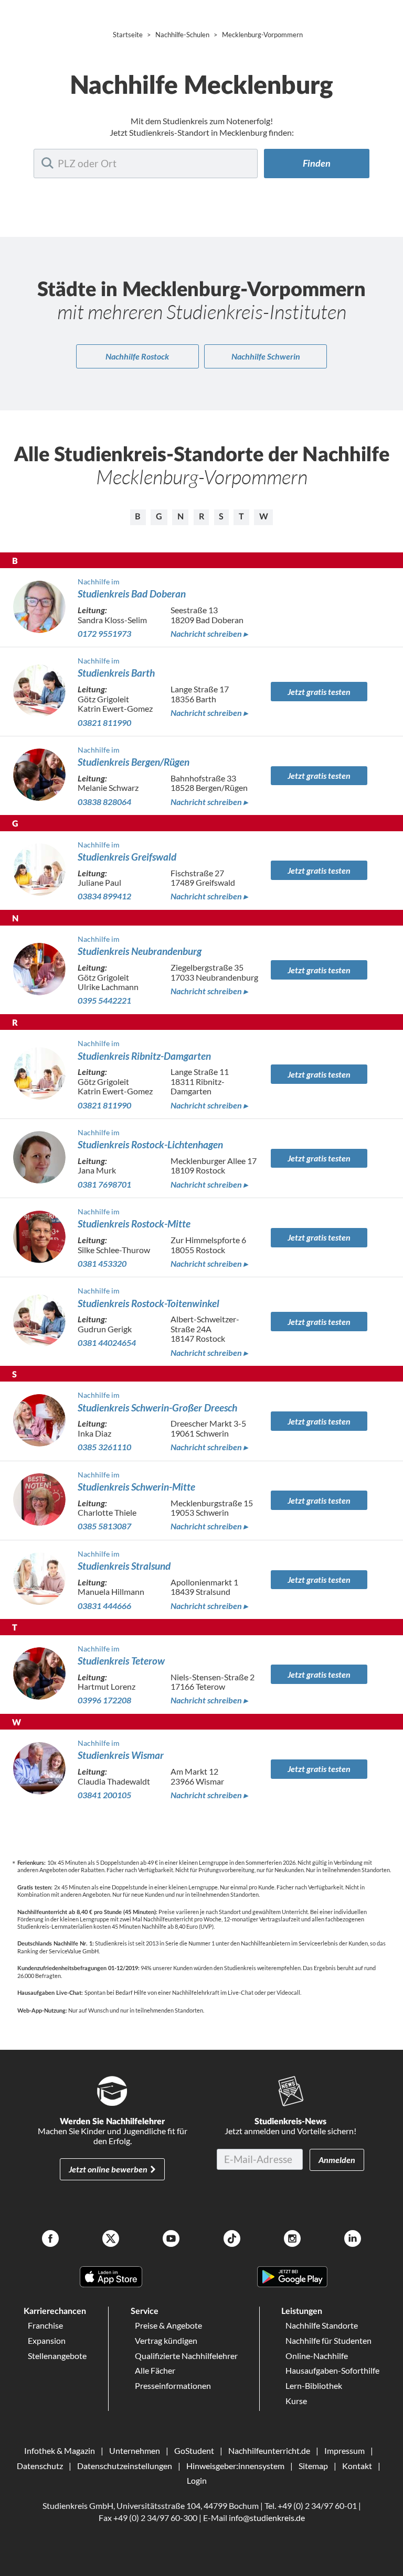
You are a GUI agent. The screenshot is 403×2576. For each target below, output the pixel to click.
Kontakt (357, 2466)
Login (197, 2480)
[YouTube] (171, 2240)
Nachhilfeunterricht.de (269, 2450)
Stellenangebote (57, 2356)
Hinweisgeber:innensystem (235, 2466)
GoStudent (194, 2450)
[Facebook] (50, 2240)
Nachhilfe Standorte (322, 2325)
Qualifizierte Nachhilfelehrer (186, 2356)
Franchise (45, 2325)
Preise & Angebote (168, 2325)
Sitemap (313, 2466)
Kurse (296, 2401)
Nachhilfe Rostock (137, 356)
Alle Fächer (155, 2370)
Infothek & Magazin (60, 2450)
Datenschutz (40, 2466)
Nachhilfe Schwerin (266, 356)
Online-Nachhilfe (317, 2356)
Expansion (47, 2340)
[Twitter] (111, 2240)
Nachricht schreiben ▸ (209, 634)
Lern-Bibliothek (314, 2385)
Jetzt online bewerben (108, 2169)
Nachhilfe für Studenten (328, 2340)
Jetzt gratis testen (319, 692)
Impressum (344, 2450)
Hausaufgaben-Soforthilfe (332, 2370)
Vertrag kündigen (166, 2340)
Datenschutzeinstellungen (125, 2466)
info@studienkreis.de (267, 2518)
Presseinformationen (173, 2385)
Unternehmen (135, 2450)
